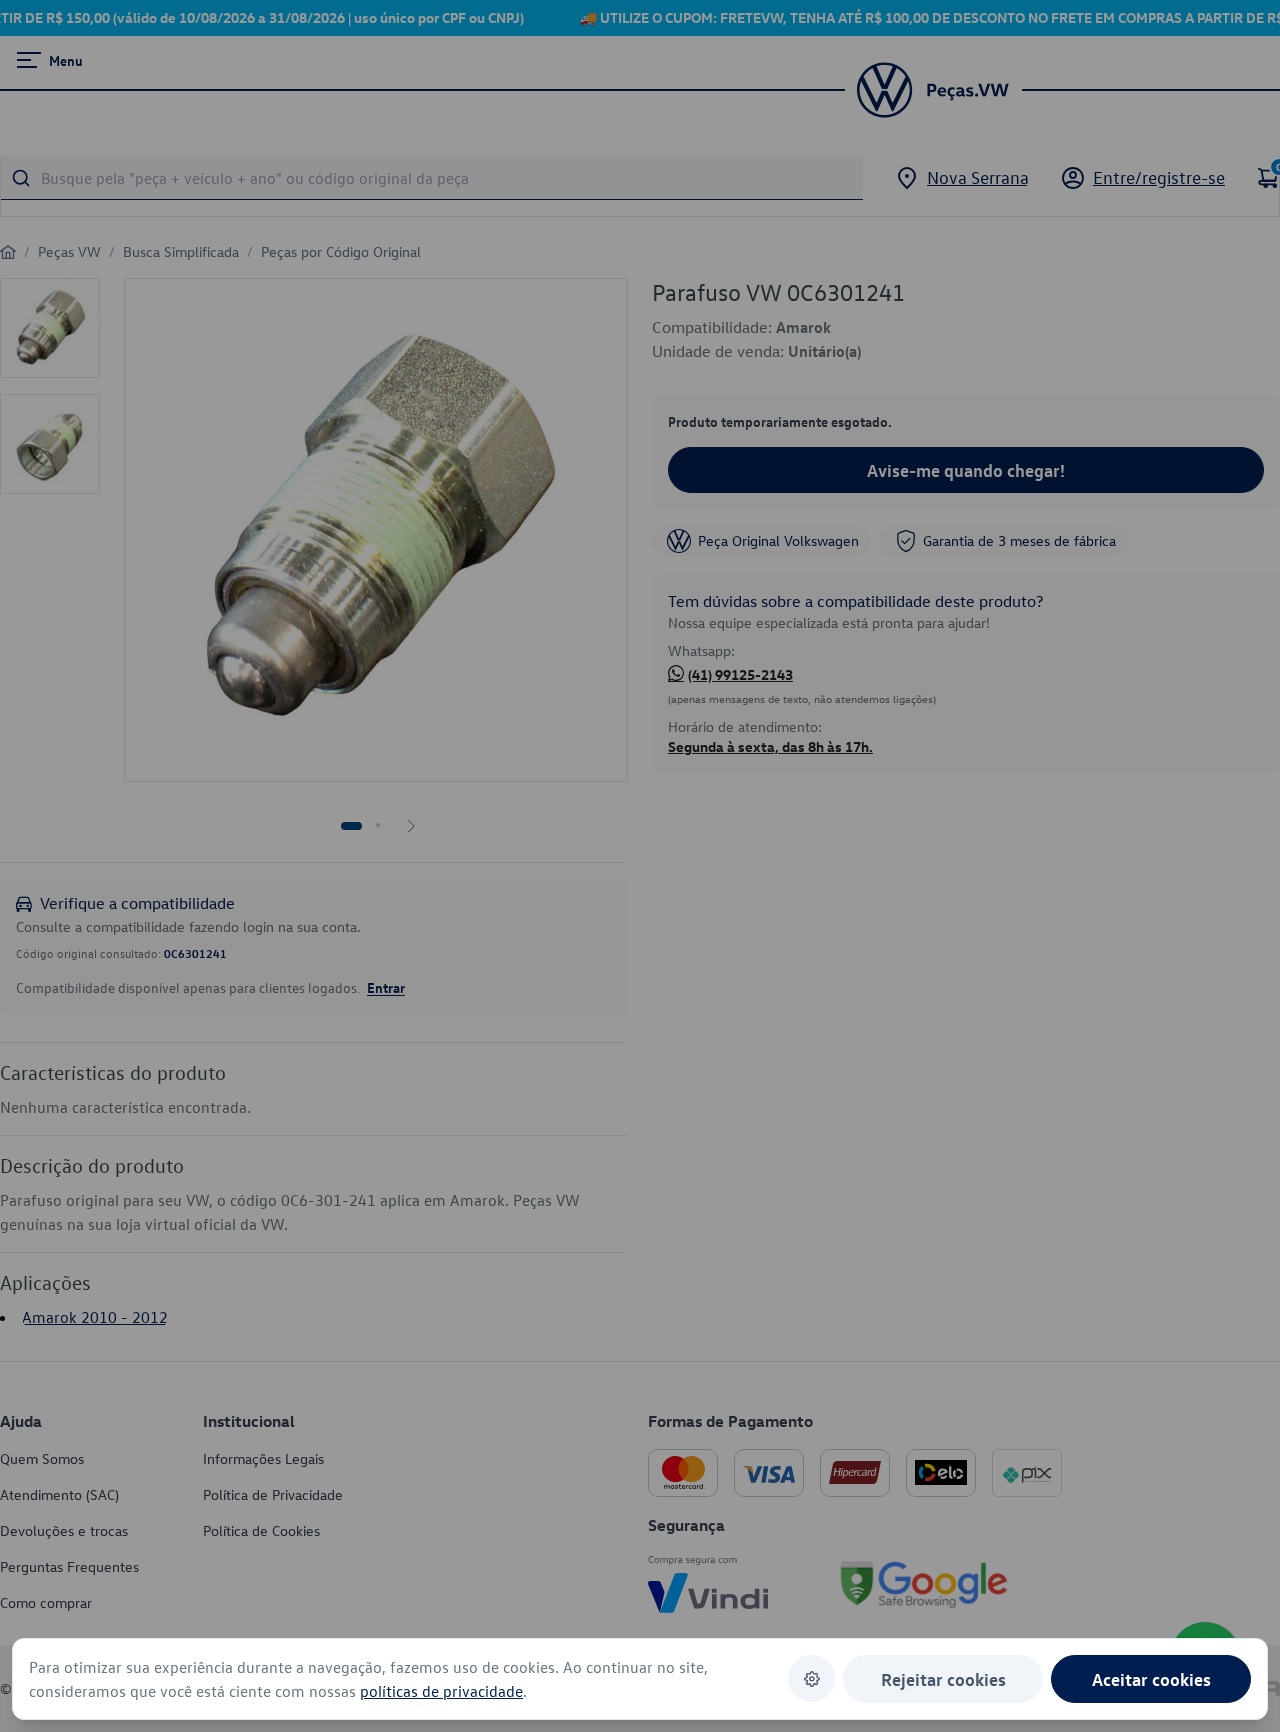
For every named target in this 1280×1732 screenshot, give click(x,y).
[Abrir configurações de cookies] (811, 1678)
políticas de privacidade (441, 1691)
